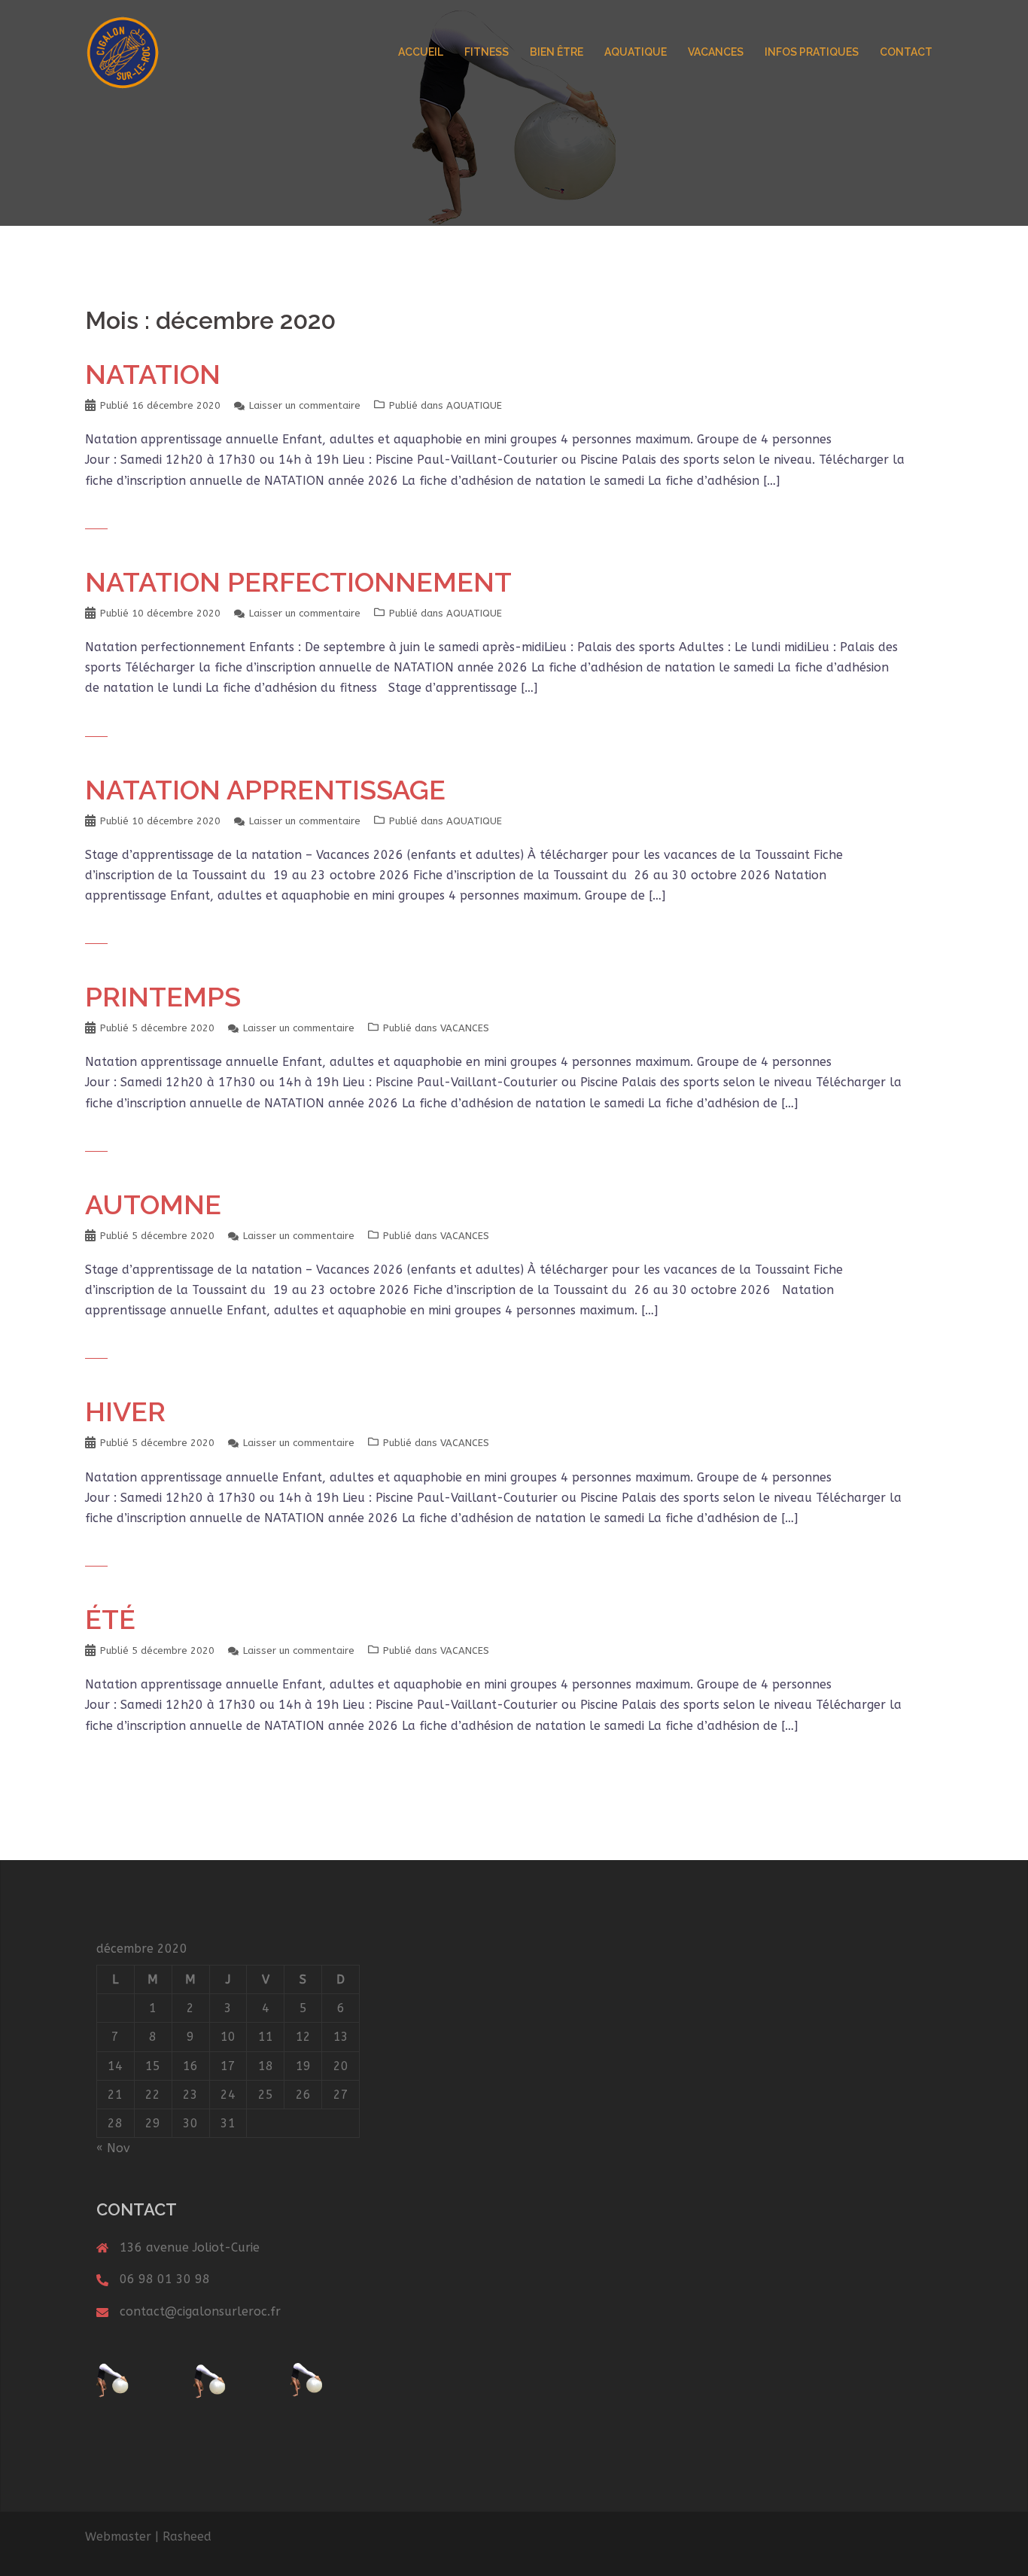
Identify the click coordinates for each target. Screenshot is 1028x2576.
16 (190, 2066)
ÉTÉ (110, 1619)
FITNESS (487, 52)
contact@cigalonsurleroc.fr (200, 2311)
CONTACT (906, 52)
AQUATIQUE (636, 52)
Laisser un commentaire (305, 405)
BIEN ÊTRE (557, 52)
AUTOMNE (153, 1204)
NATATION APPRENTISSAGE (265, 790)
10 (228, 2037)
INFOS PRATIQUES (812, 52)
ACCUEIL (421, 52)
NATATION (153, 374)
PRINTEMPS (163, 997)
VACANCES (716, 52)
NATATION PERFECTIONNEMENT (298, 582)
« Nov (113, 2148)
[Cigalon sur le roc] (123, 52)
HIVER (125, 1411)
